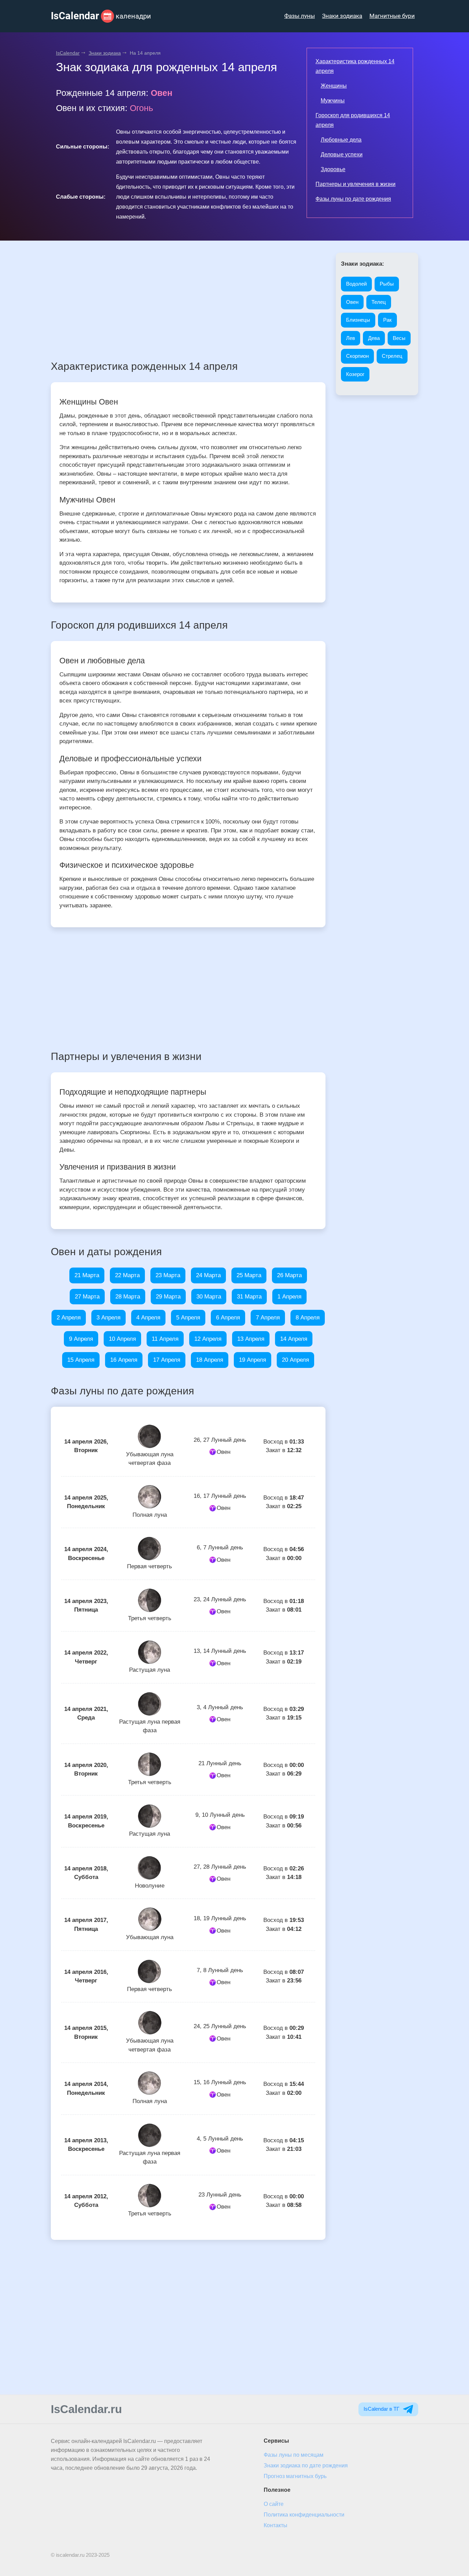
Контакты (276, 2525)
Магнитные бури (392, 16)
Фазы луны (300, 16)
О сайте (274, 2504)
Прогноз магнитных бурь (295, 2476)
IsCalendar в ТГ (382, 2409)
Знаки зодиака (342, 16)
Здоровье (333, 169)
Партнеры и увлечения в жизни (356, 184)
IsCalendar (68, 53)
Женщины (334, 86)
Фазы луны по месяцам (294, 2455)
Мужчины (333, 101)
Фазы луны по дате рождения (353, 199)
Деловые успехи (342, 154)
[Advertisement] (188, 301)
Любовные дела (341, 140)
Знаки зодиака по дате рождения (306, 2466)
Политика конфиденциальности (304, 2515)
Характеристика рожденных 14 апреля (355, 66)
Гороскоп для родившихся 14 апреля (353, 120)
